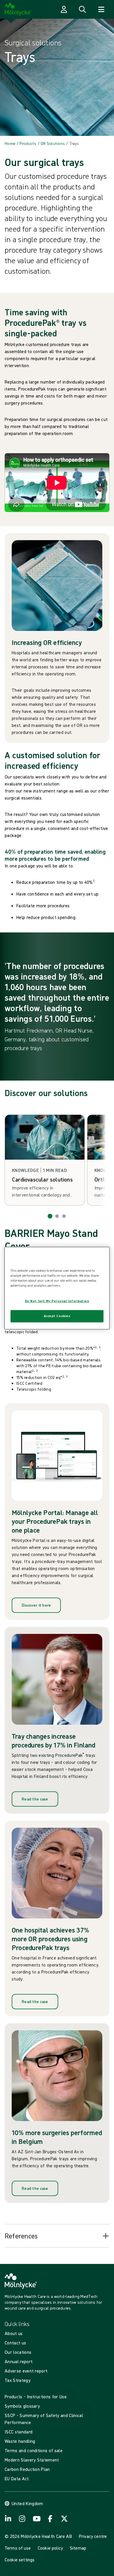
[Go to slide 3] (64, 1216)
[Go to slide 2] (57, 1216)
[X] (64, 2519)
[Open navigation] (101, 9)
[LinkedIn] (8, 2519)
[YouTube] (36, 2519)
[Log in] (64, 9)
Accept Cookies (57, 1316)
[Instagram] (22, 2519)
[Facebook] (50, 2519)
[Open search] (82, 9)
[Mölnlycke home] (18, 9)
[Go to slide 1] (50, 1216)
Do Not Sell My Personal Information (57, 1301)
